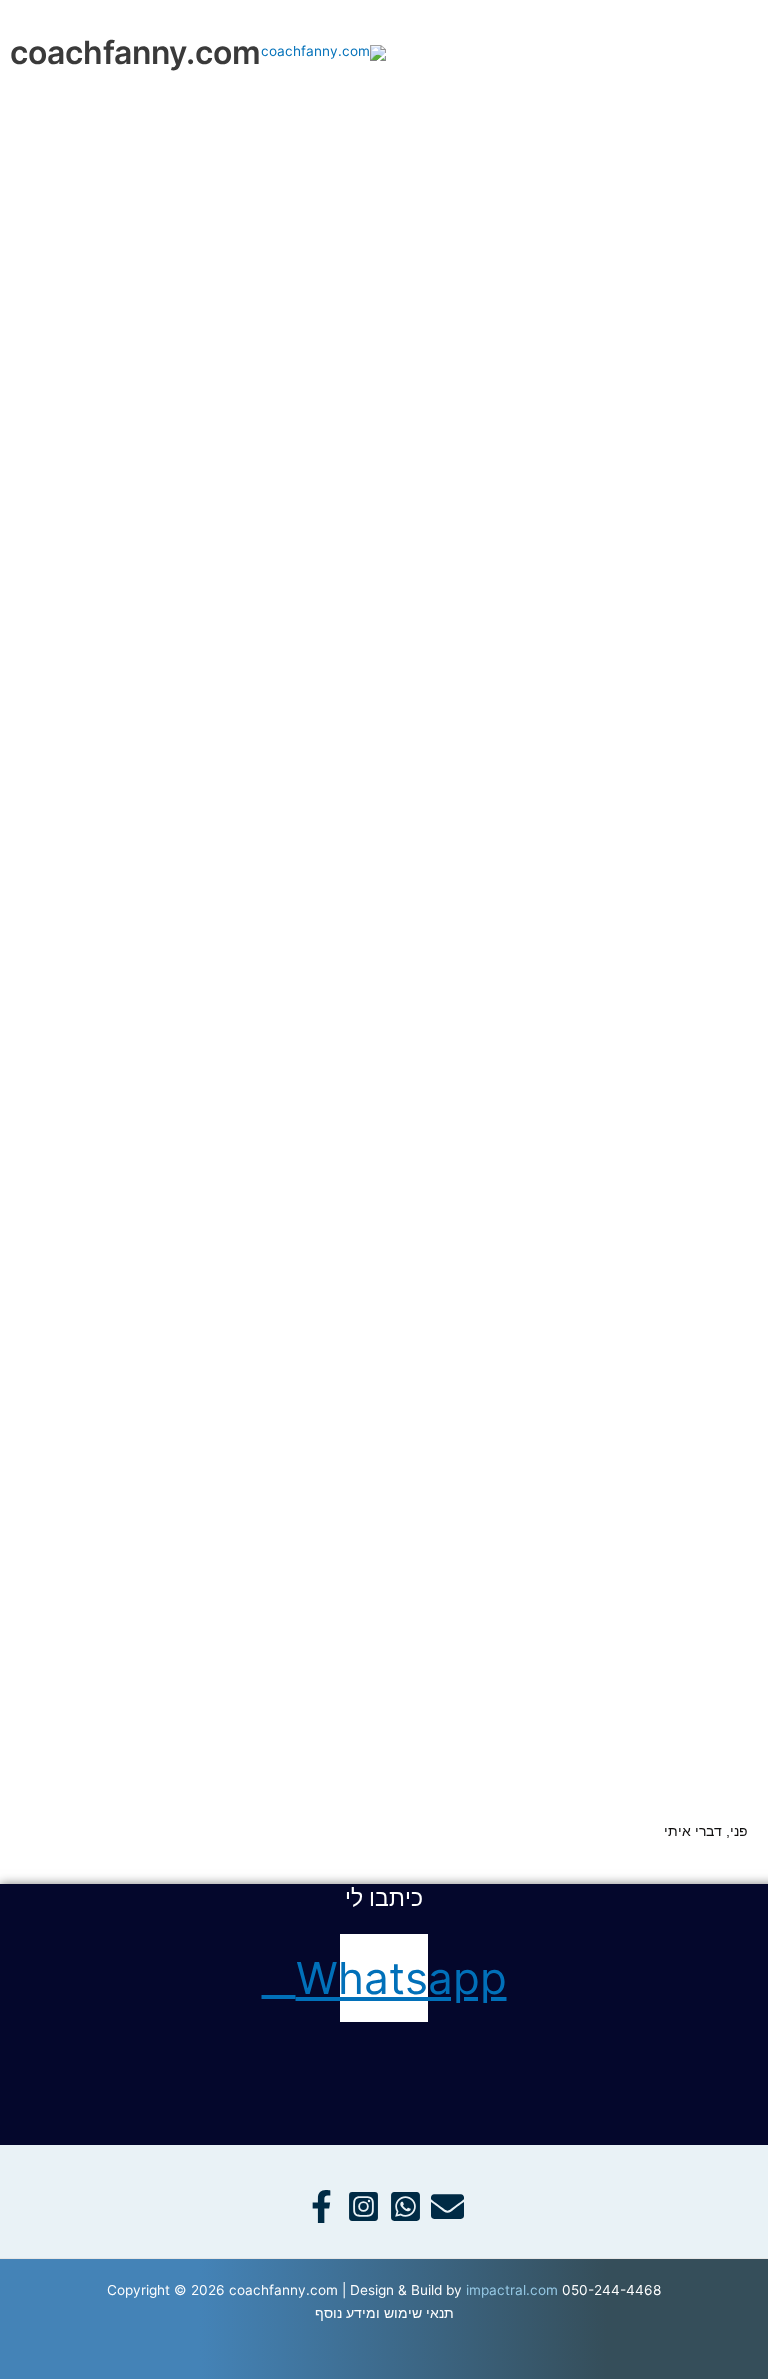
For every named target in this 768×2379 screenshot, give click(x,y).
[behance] (447, 2206)
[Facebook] (321, 2206)
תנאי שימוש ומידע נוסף (384, 2313)
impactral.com (512, 2290)
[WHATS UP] (405, 2206)
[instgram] (363, 2206)
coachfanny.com (135, 52)
